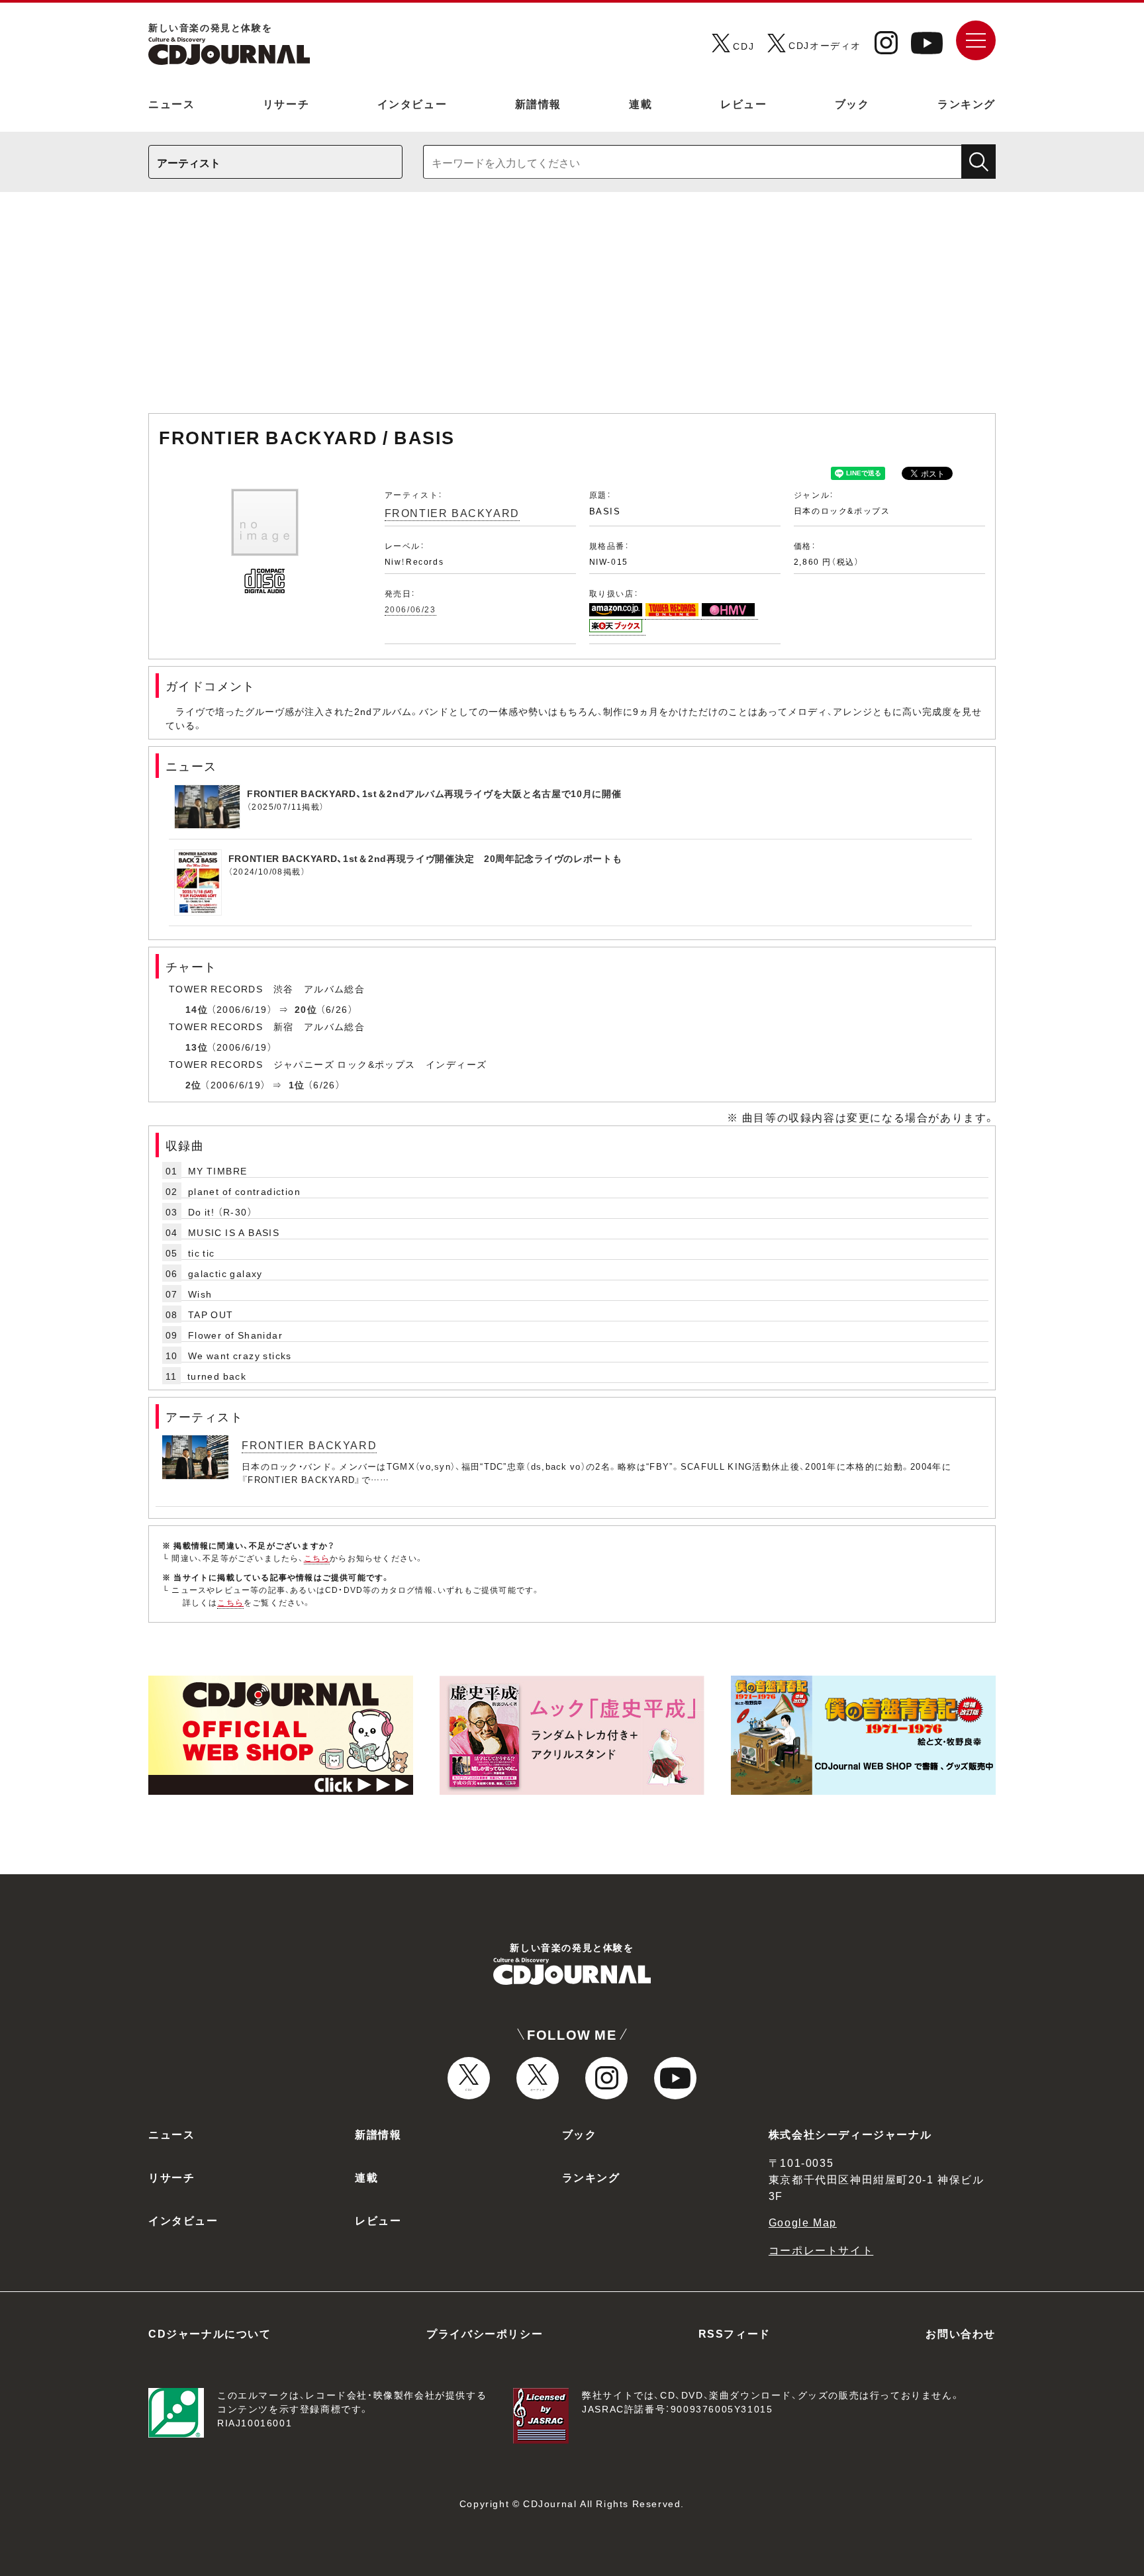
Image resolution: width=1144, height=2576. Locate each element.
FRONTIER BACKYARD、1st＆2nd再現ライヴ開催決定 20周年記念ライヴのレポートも (425, 858)
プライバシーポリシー (485, 2333)
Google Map (803, 2222)
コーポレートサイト (821, 2250)
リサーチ (286, 103)
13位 (197, 1047)
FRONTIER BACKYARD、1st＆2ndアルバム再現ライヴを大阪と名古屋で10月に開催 (434, 793)
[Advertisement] (572, 309)
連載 (641, 103)
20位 (306, 1009)
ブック (852, 103)
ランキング (967, 103)
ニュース (171, 103)
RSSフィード (735, 2333)
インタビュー (412, 103)
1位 (297, 1084)
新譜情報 (538, 103)
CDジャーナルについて (210, 2333)
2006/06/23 (410, 609)
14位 (197, 1009)
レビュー (743, 103)
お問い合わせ (961, 2333)
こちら (317, 1558)
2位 (194, 1084)
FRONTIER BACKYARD (452, 512)
